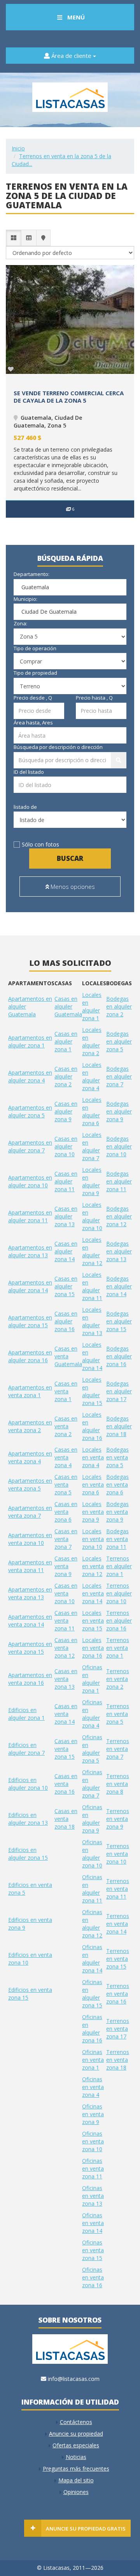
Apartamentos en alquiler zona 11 (30, 1216)
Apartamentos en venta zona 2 (30, 1426)
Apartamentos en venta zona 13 (30, 1593)
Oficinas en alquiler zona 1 (92, 1679)
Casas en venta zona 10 (66, 1593)
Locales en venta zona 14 (93, 1593)
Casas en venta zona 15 (66, 1749)
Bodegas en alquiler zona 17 (119, 1391)
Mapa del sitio (76, 2480)
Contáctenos (76, 2422)
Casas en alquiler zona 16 (66, 1321)
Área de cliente (71, 56)
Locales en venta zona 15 (93, 1620)
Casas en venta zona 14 (66, 1714)
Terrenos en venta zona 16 (118, 1994)
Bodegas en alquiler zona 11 (119, 1181)
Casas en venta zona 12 (66, 1648)
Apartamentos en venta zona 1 (30, 1391)
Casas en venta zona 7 (66, 1539)
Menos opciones (72, 887)
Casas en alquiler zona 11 (66, 1181)
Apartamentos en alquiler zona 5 (30, 1111)
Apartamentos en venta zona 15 (30, 1648)
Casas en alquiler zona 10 (66, 1146)
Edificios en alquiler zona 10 (28, 1784)
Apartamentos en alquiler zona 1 (30, 1041)
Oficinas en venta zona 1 (93, 2060)
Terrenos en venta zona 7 (118, 1749)
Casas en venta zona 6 (66, 1512)
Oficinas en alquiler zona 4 (92, 1714)
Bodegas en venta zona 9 (117, 1512)
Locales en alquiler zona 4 (92, 1076)
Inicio (18, 148)
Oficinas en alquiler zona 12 (92, 1924)
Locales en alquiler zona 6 (92, 1111)
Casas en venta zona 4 (66, 1457)
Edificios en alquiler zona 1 (26, 1714)
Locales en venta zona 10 (93, 1539)
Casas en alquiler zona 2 (66, 1076)
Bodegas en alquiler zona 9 (119, 1111)
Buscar (70, 858)
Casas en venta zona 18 (66, 1819)
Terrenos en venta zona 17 (118, 2029)
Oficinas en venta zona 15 (93, 2250)
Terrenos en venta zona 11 (118, 1889)
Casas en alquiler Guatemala (68, 1006)
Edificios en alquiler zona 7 (26, 1749)
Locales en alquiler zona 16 (92, 1426)
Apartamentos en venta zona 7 (30, 1512)
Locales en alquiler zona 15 (92, 1391)
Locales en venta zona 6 (93, 1484)
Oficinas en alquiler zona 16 (92, 2029)
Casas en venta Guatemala (68, 1356)
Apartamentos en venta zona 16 (30, 1679)
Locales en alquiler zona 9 (92, 1181)
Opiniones (76, 2492)
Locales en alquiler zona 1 (92, 1006)
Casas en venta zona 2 (66, 1426)
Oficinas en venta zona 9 (93, 2114)
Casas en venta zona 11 (66, 1620)
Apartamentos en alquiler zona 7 (30, 1146)
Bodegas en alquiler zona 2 (119, 1006)
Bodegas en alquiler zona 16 (119, 1356)
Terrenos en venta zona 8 (118, 1784)
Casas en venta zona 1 (66, 1391)
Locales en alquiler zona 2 (92, 1041)
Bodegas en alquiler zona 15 (119, 1321)
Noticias (76, 2457)
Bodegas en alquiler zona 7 (119, 1076)
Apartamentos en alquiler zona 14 (30, 1286)
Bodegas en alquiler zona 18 (119, 1426)
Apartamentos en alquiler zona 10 (30, 1181)
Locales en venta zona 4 (93, 1457)
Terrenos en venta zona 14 (118, 1924)
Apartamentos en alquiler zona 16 (30, 1356)
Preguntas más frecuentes (76, 2469)
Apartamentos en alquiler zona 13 (30, 1251)
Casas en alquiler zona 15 (66, 1286)
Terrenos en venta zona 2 (118, 1679)
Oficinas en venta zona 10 (93, 2141)
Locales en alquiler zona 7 (92, 1146)
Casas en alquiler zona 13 (66, 1216)
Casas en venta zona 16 (66, 1784)
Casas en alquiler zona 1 (66, 1041)
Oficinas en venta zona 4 (93, 2087)
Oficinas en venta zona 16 (93, 2277)
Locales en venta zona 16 (93, 1648)
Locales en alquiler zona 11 (92, 1286)
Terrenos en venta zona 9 (118, 1819)
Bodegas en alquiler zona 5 (119, 1041)
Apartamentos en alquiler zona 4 (30, 1076)
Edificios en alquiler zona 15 (28, 1854)
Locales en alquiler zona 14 (92, 1356)
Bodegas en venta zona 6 (117, 1484)
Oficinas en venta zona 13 (93, 2196)
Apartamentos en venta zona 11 (30, 1566)
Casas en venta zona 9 (66, 1566)
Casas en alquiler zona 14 (66, 1251)
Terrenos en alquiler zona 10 (119, 1593)
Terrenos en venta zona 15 (118, 1959)
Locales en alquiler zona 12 (92, 1251)
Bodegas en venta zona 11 (117, 1539)
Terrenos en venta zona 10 (118, 1854)
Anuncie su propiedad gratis (86, 2529)
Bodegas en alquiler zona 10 (119, 1146)
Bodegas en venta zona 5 (117, 1457)
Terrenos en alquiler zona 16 (119, 1620)
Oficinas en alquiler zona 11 (92, 1889)
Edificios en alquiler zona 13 (28, 1819)
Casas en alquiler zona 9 (66, 1111)
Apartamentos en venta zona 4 (30, 1457)
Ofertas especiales (76, 2445)
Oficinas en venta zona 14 (93, 2223)
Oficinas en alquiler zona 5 (92, 1749)
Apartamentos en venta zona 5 (30, 1484)
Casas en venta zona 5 (66, 1484)
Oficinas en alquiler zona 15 (92, 1994)
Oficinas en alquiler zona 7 (92, 1784)
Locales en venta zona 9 (93, 1512)
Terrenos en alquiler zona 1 (119, 1566)
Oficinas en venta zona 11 (93, 2168)
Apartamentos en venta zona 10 (30, 1539)
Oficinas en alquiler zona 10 (92, 1854)
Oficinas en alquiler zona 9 (92, 1819)
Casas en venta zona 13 (66, 1679)
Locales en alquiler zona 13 (92, 1321)
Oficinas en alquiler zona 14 (92, 1959)
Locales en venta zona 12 (93, 1566)
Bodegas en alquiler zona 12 (119, 1216)
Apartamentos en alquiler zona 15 (30, 1321)
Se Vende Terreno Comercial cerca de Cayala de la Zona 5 (69, 397)
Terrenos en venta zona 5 (118, 1714)
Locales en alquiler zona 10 (92, 1216)
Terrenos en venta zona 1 (118, 1648)
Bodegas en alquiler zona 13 (119, 1251)
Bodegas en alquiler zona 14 (119, 1286)
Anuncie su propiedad (76, 2434)
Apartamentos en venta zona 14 (30, 1620)
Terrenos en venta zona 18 (118, 2060)
